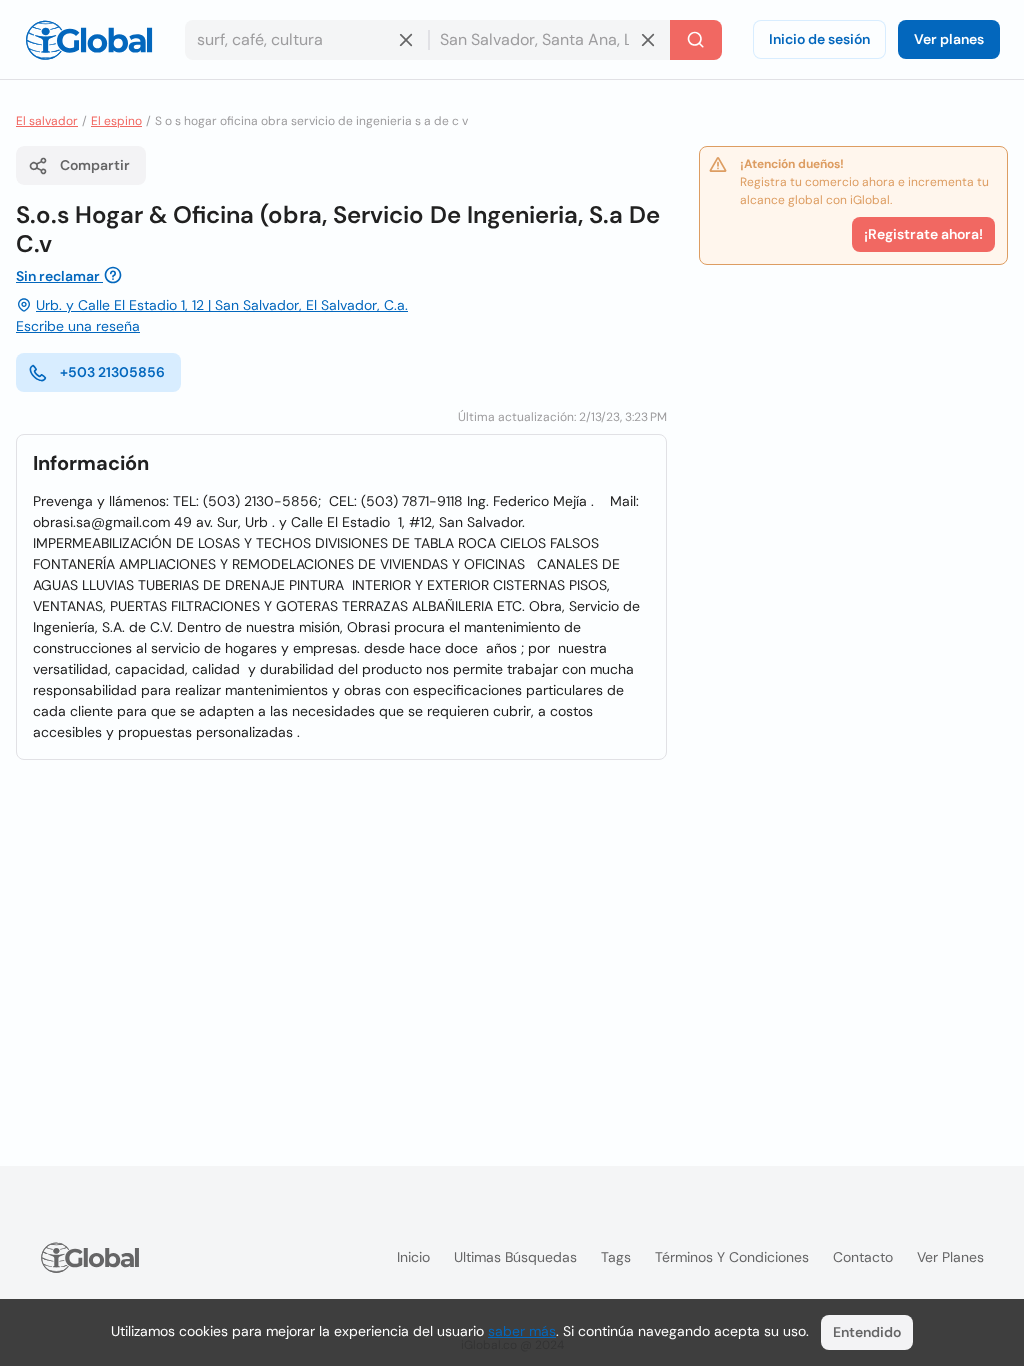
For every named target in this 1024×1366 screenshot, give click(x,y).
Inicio (413, 1257)
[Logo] (89, 40)
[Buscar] (696, 40)
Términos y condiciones (732, 1257)
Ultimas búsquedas (515, 1257)
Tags (616, 1257)
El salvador (47, 121)
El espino (116, 121)
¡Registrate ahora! (923, 234)
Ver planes (949, 39)
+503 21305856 (112, 372)
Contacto (863, 1257)
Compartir (95, 165)
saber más (522, 1331)
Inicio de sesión (819, 39)
